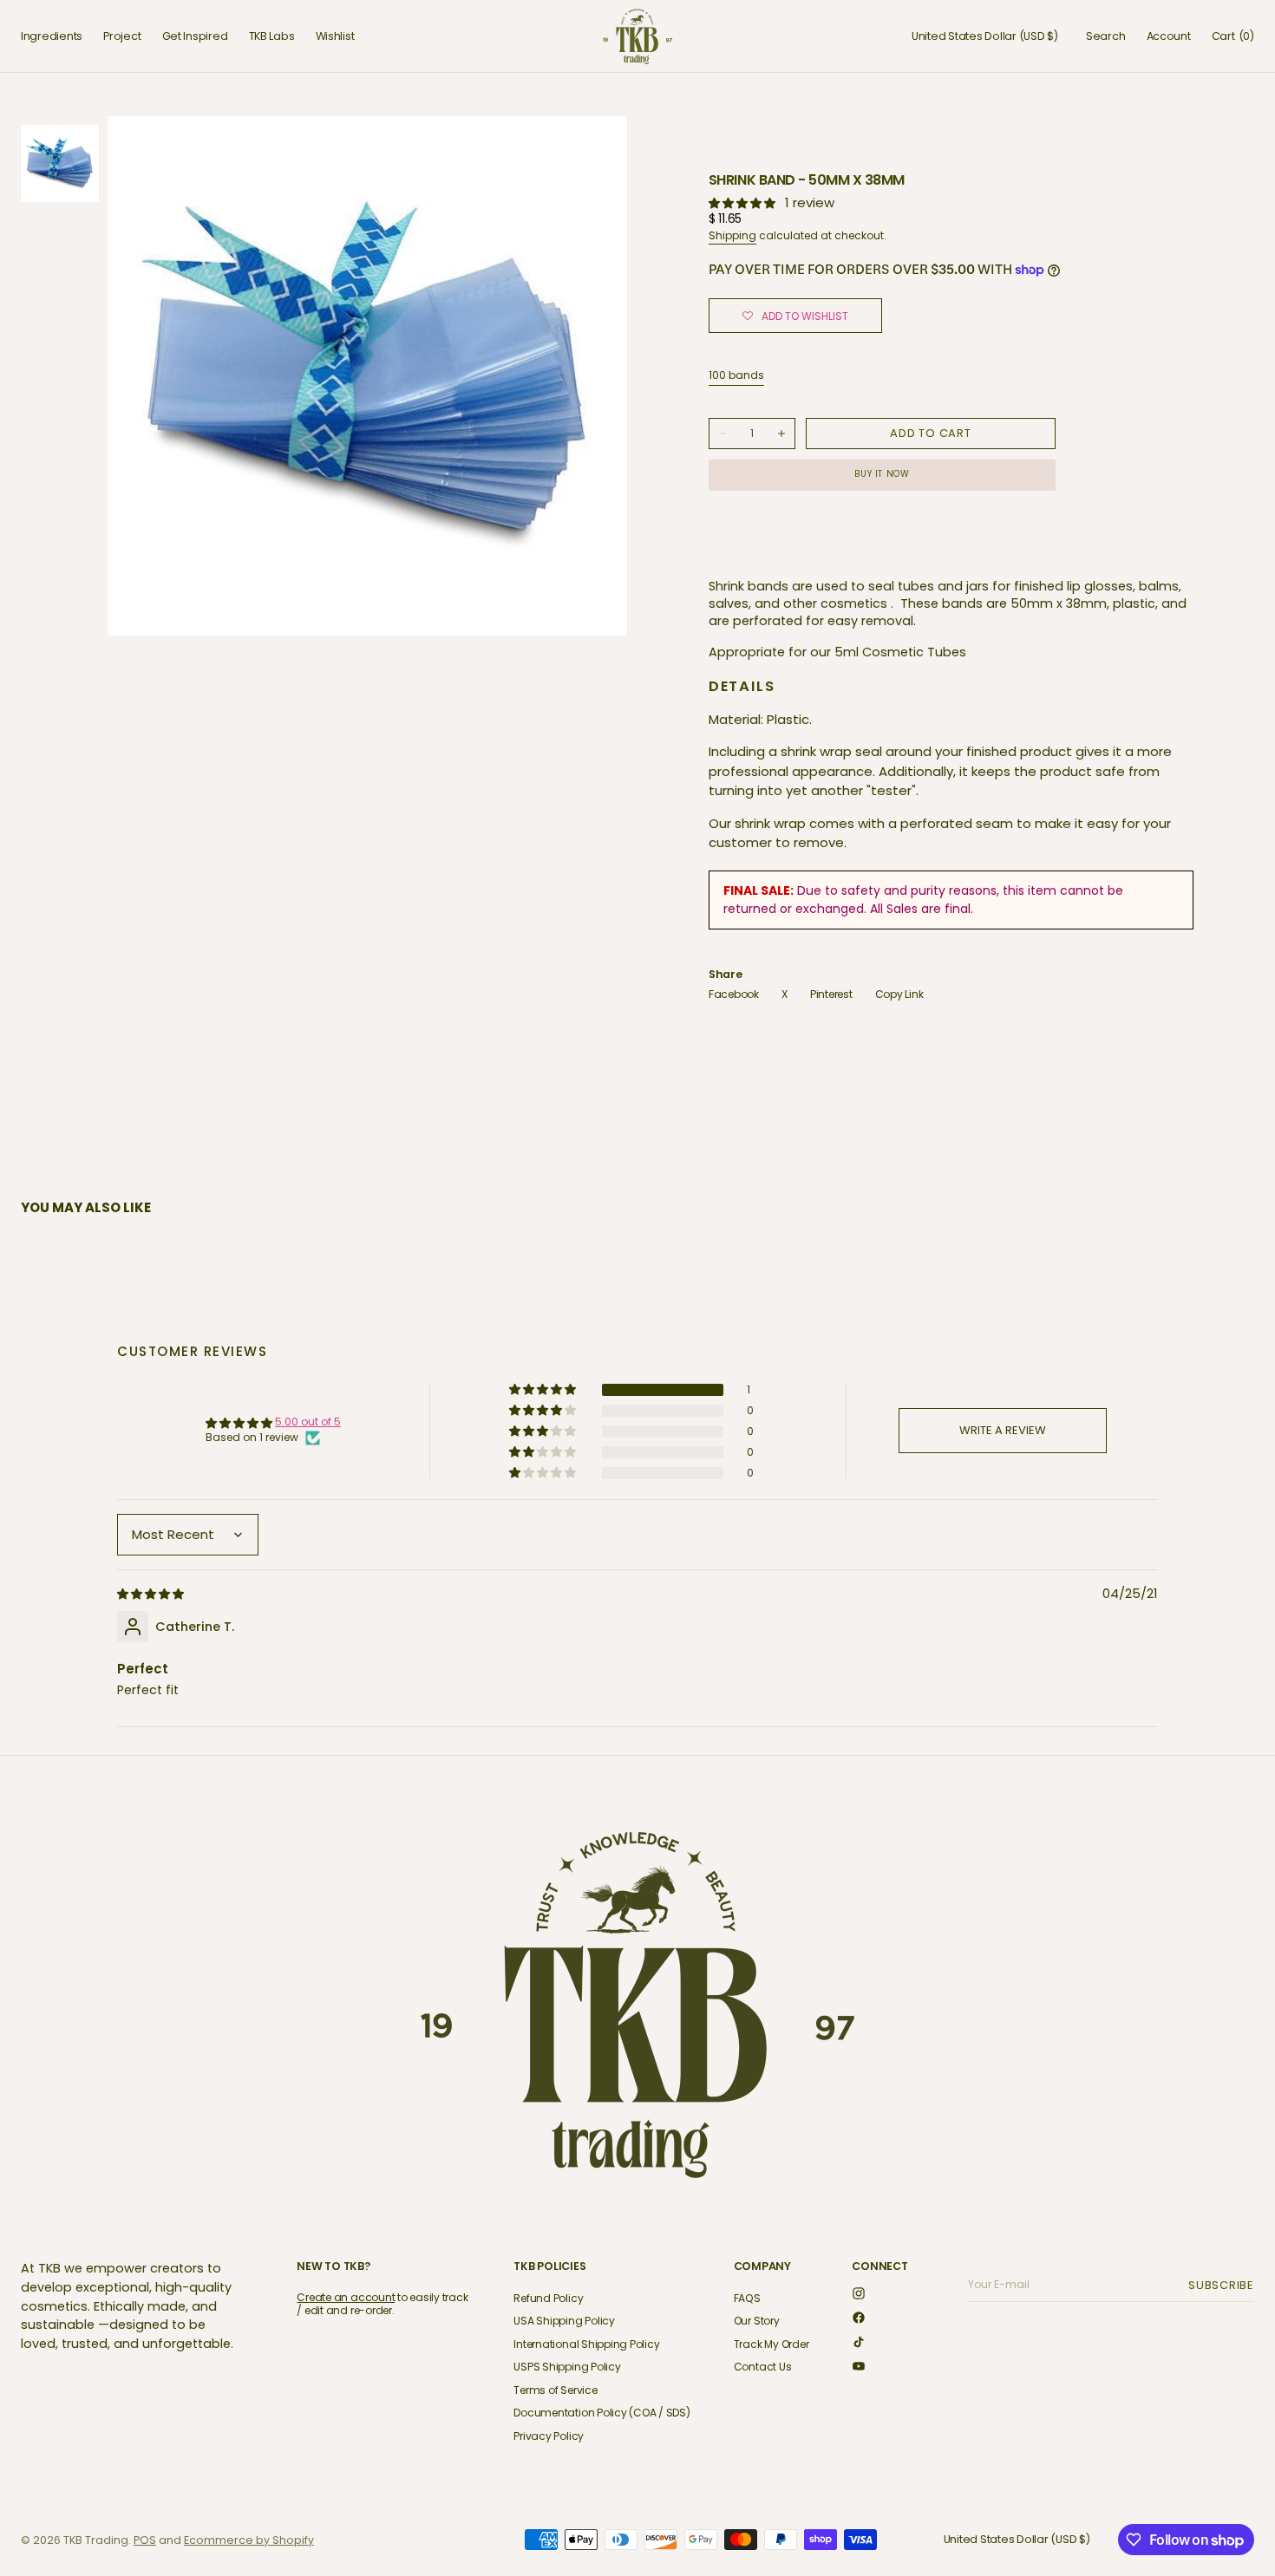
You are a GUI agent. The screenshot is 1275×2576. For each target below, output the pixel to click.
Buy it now (882, 474)
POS (145, 2540)
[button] (985, 36)
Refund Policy (548, 2299)
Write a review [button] (1003, 1430)
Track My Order (772, 2344)
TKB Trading (96, 2540)
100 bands (736, 375)
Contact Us (763, 2367)
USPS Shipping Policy (567, 2367)
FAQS (747, 2299)
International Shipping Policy (586, 2344)
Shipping (732, 235)
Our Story (757, 2321)
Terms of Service (555, 2390)
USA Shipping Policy (564, 2321)
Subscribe (1224, 2285)
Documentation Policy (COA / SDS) (602, 2413)
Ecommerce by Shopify (249, 2540)
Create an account (346, 2297)
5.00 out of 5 (308, 1422)
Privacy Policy (549, 2436)
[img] (152, 1593)
